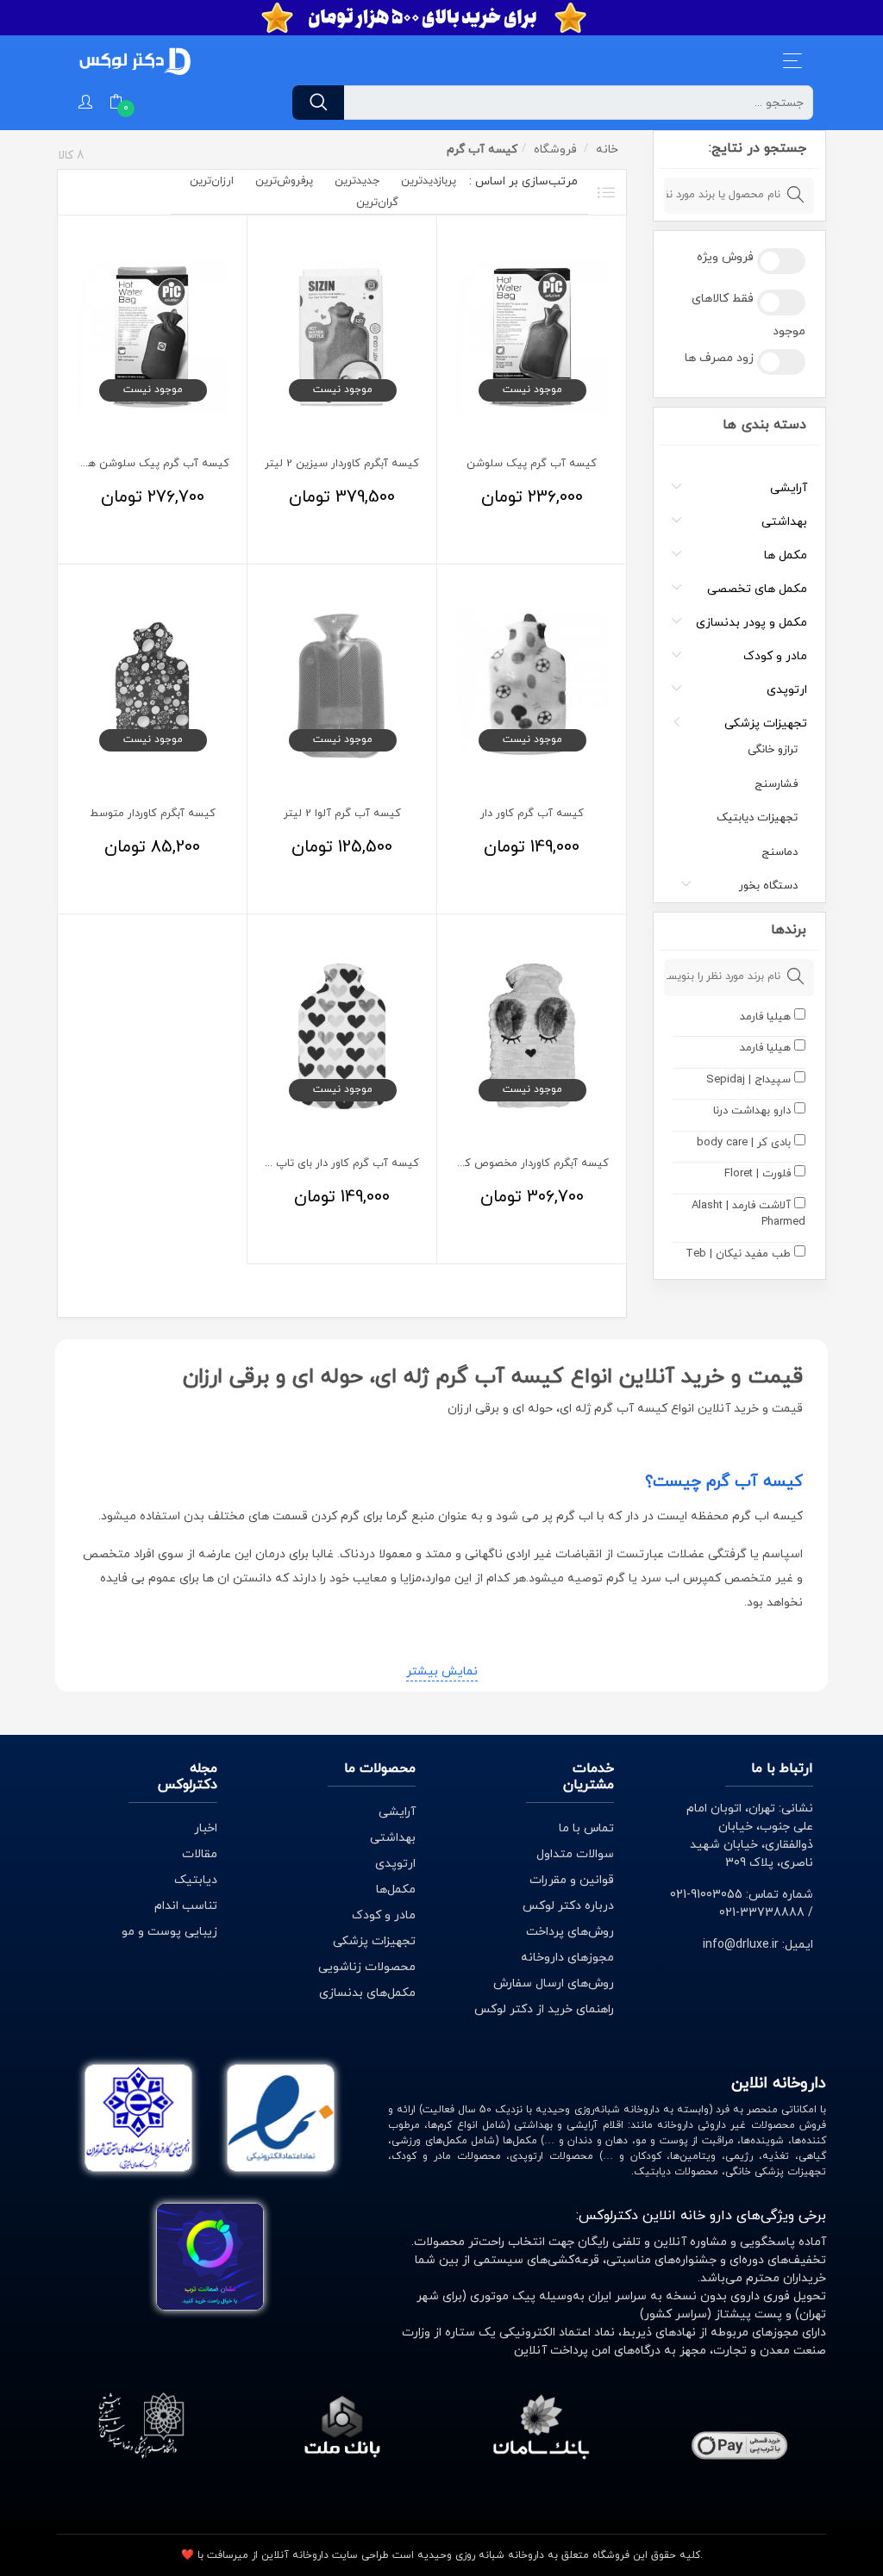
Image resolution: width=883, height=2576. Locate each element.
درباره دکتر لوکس (568, 1906)
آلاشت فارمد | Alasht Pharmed (748, 1214)
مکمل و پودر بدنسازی (751, 623)
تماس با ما (586, 1828)
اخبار (206, 1828)
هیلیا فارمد (765, 1017)
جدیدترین (357, 181)
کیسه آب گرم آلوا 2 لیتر (342, 814)
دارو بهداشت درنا (752, 1111)
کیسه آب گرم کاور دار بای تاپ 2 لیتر (332, 1163)
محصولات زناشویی (367, 1967)
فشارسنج (776, 784)
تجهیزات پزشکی (766, 724)
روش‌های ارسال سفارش (554, 1983)
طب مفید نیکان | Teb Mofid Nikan (745, 1263)
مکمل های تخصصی (757, 589)
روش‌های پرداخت (570, 1932)
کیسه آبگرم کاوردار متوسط (153, 814)
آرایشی (789, 488)
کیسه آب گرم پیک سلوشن (532, 464)
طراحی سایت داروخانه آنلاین (325, 2555)
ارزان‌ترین (212, 181)
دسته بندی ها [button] (764, 425)
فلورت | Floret (758, 1174)
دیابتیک (196, 1880)
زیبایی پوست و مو (169, 1932)
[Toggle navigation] (792, 61)
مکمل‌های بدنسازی (367, 1993)
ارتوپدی (787, 690)
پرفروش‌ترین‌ (284, 181)
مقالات (200, 1854)
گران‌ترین (377, 203)
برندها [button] (788, 930)
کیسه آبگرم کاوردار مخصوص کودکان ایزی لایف (499, 1163)
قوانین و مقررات (572, 1880)
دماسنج (780, 852)
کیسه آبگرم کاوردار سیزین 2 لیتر (342, 464)
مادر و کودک (775, 656)
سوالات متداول (575, 1854)
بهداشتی (784, 522)
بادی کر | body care (744, 1143)
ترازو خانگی (773, 750)
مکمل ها (786, 555)
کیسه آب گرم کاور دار (532, 814)
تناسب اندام (186, 1906)
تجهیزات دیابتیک (757, 818)
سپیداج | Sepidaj (748, 1080)
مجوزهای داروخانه (567, 1958)
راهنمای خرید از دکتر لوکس (544, 2009)
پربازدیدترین (429, 181)
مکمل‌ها (396, 1890)
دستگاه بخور (768, 886)
